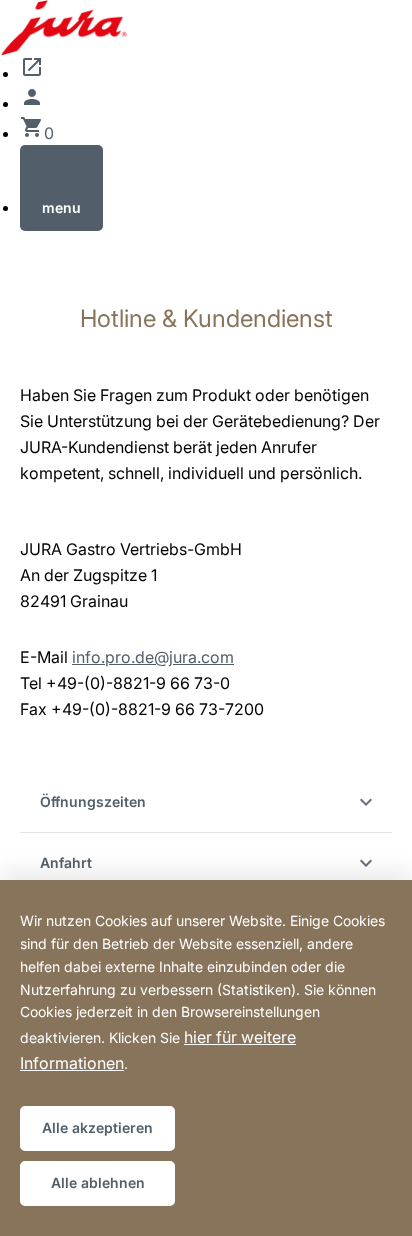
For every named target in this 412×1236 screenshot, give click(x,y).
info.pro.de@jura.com (153, 657)
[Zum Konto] (32, 103)
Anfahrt (66, 862)
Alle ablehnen (98, 1182)
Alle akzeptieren (97, 1127)
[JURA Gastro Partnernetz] (32, 73)
